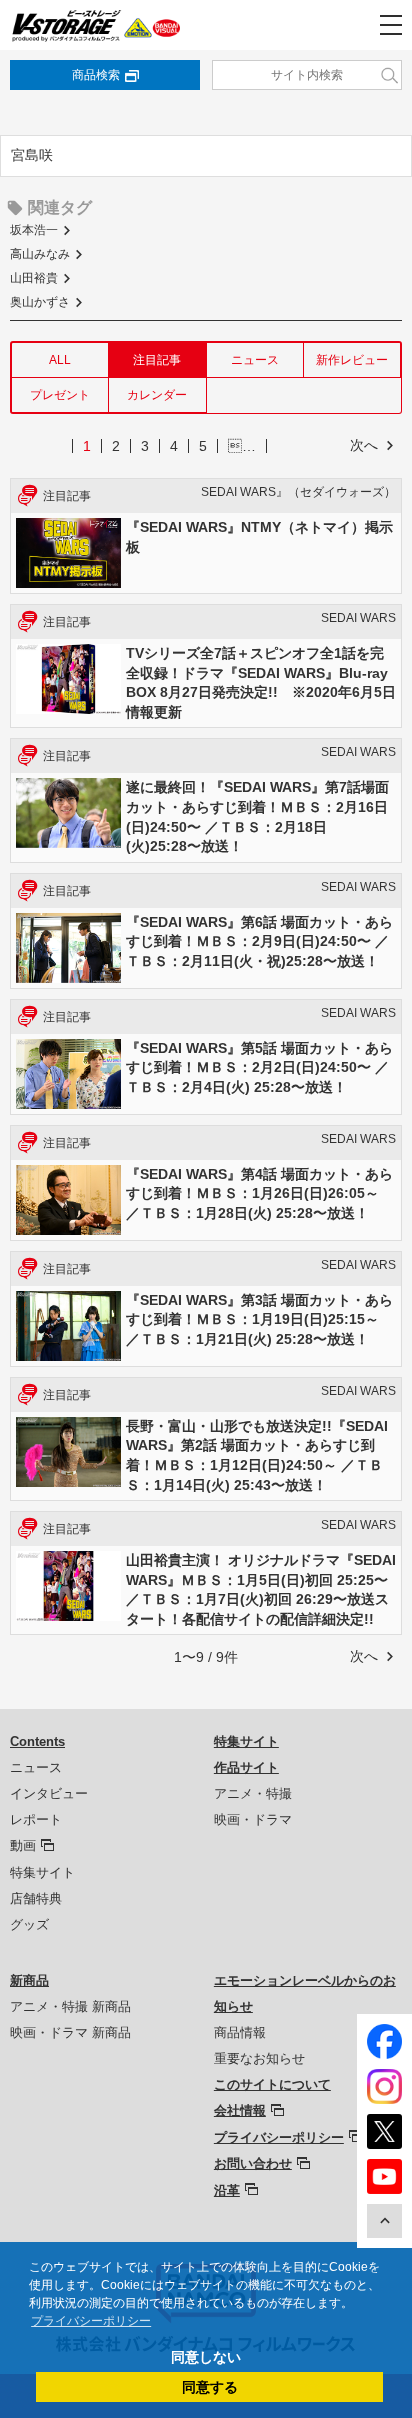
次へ (364, 445)
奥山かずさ (40, 302)
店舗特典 (36, 1898)
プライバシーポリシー (279, 2137)
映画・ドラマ (253, 1819)
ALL (60, 360)
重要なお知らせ (259, 2058)
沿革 (227, 2190)
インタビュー (49, 1793)
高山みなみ (40, 254)
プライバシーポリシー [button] (91, 2321)
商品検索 (96, 75)
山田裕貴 (34, 278)
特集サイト (42, 1872)
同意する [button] (210, 2387)
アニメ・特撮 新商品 (70, 2006)
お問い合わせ (253, 2163)
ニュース (255, 360)
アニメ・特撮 (253, 1793)
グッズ (29, 1924)
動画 (23, 1845)
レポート (36, 1819)
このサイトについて (272, 2084)
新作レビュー (352, 360)
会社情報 (240, 2110)
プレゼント (60, 395)
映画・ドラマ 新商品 (70, 2032)
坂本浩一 (34, 230)
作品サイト (246, 1767)
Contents (37, 1741)
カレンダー (157, 395)
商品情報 (240, 2032)
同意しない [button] (206, 2357)
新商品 (29, 1980)
